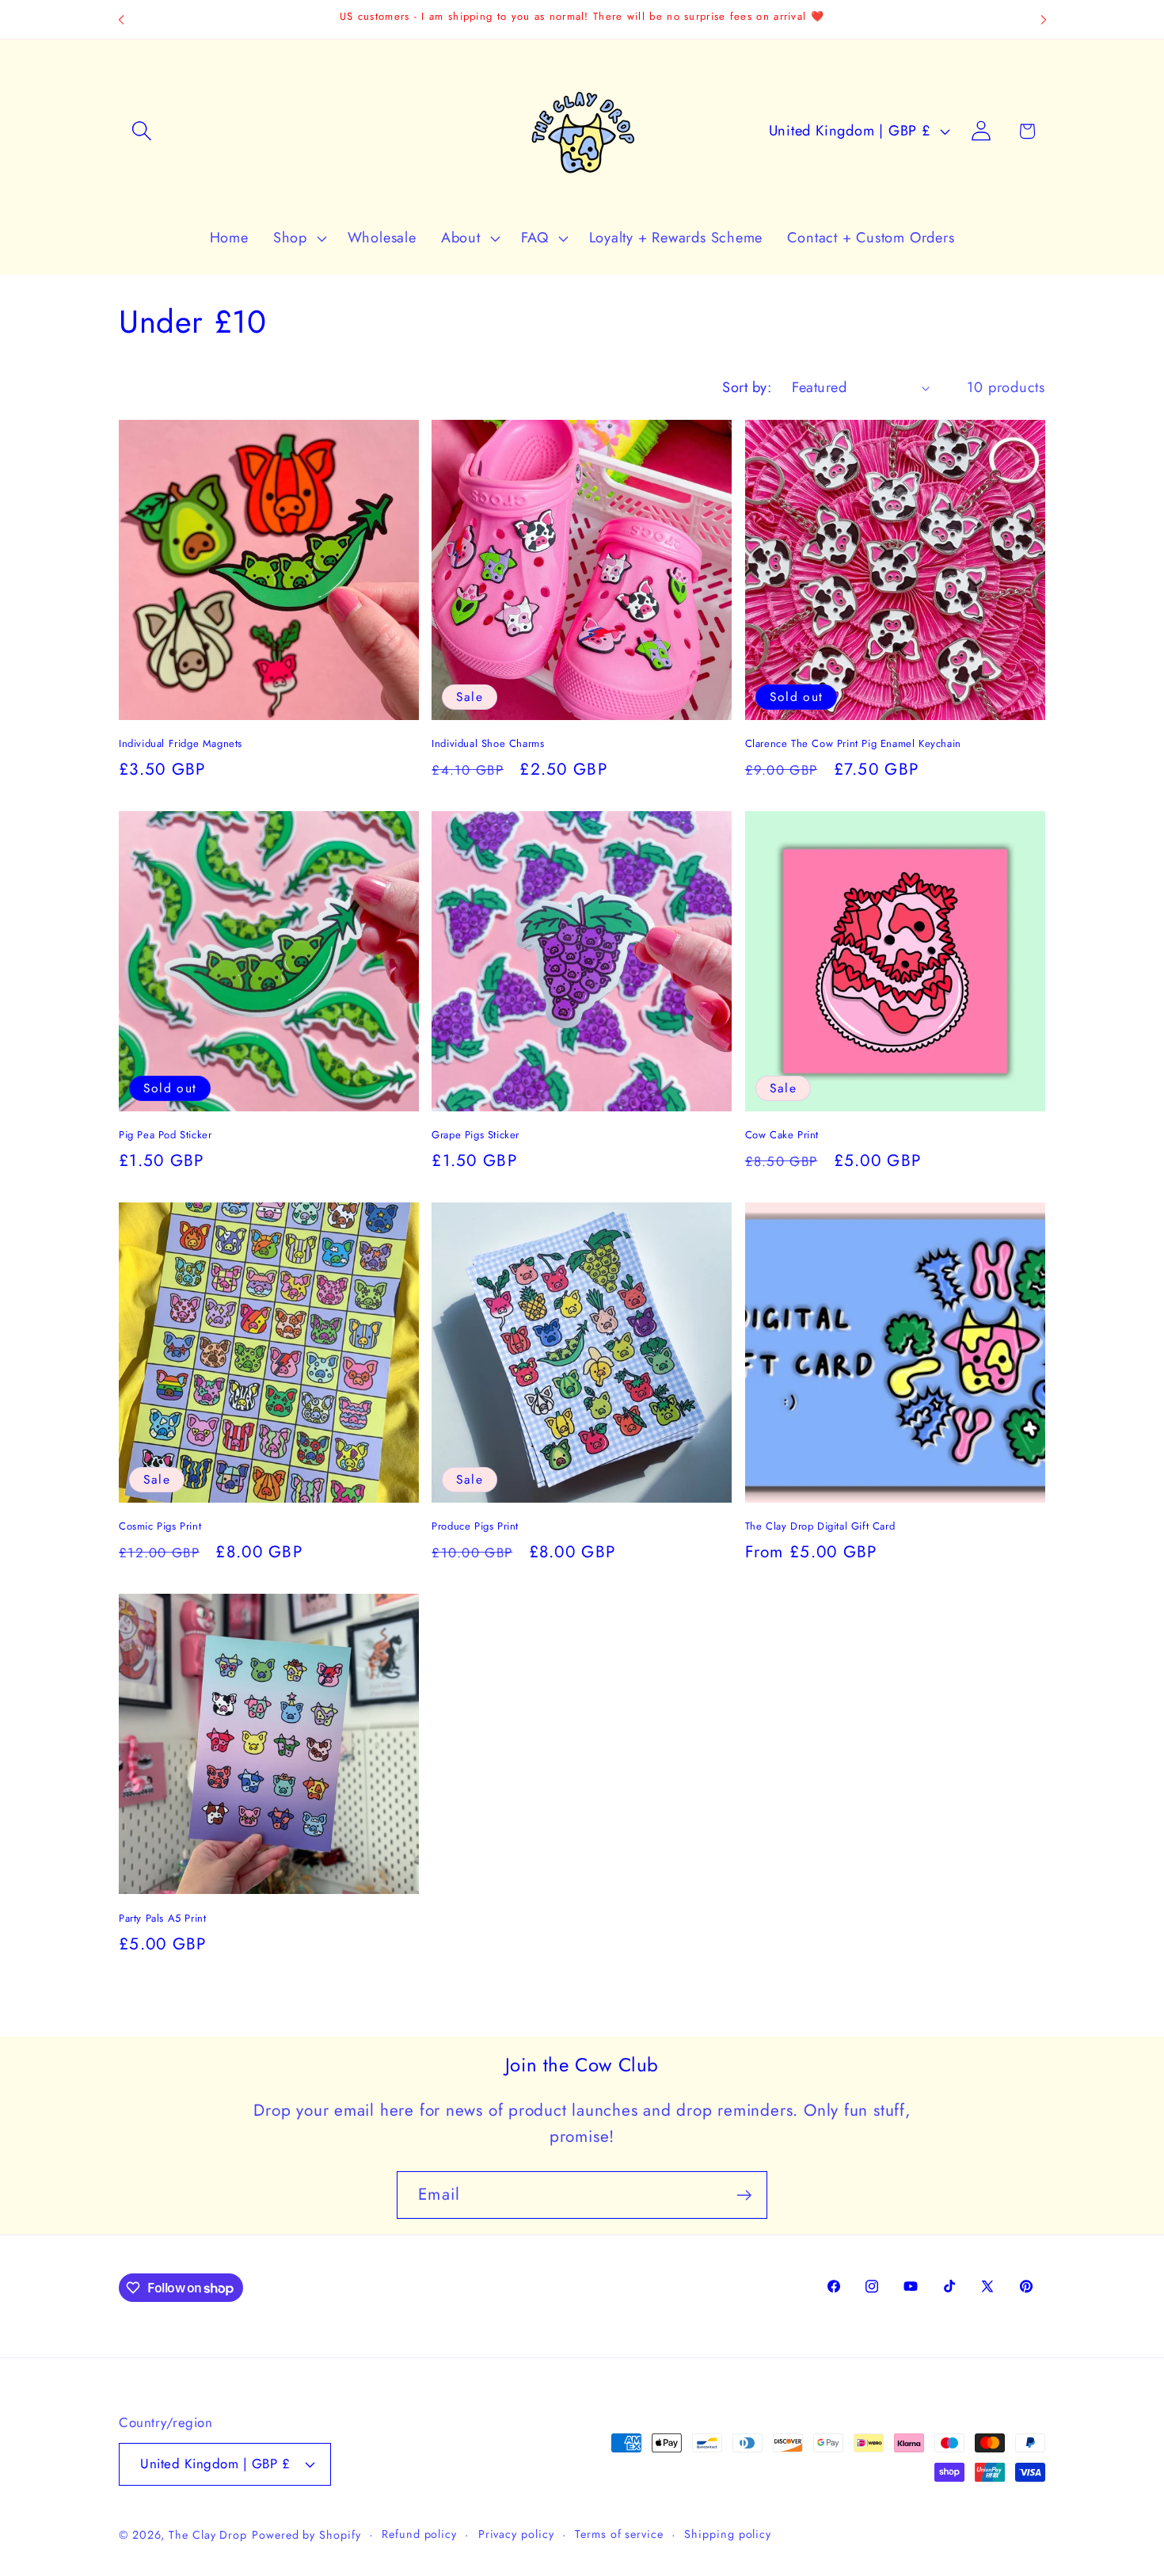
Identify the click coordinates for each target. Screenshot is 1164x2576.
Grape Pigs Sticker (475, 1136)
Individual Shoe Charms (488, 744)
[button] (141, 131)
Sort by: (747, 387)
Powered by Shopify (306, 2535)
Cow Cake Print (782, 1136)
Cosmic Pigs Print (160, 1527)
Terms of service (619, 2534)
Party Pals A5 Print (162, 1919)
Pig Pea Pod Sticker (165, 1136)
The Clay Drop (208, 2535)
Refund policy (419, 2534)
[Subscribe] (744, 2195)
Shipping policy (728, 2534)
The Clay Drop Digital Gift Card (820, 1527)
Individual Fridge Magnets (181, 744)
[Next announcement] (1044, 19)
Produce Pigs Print (475, 1527)
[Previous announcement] (121, 19)
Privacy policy (516, 2534)
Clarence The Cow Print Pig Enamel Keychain (853, 744)
